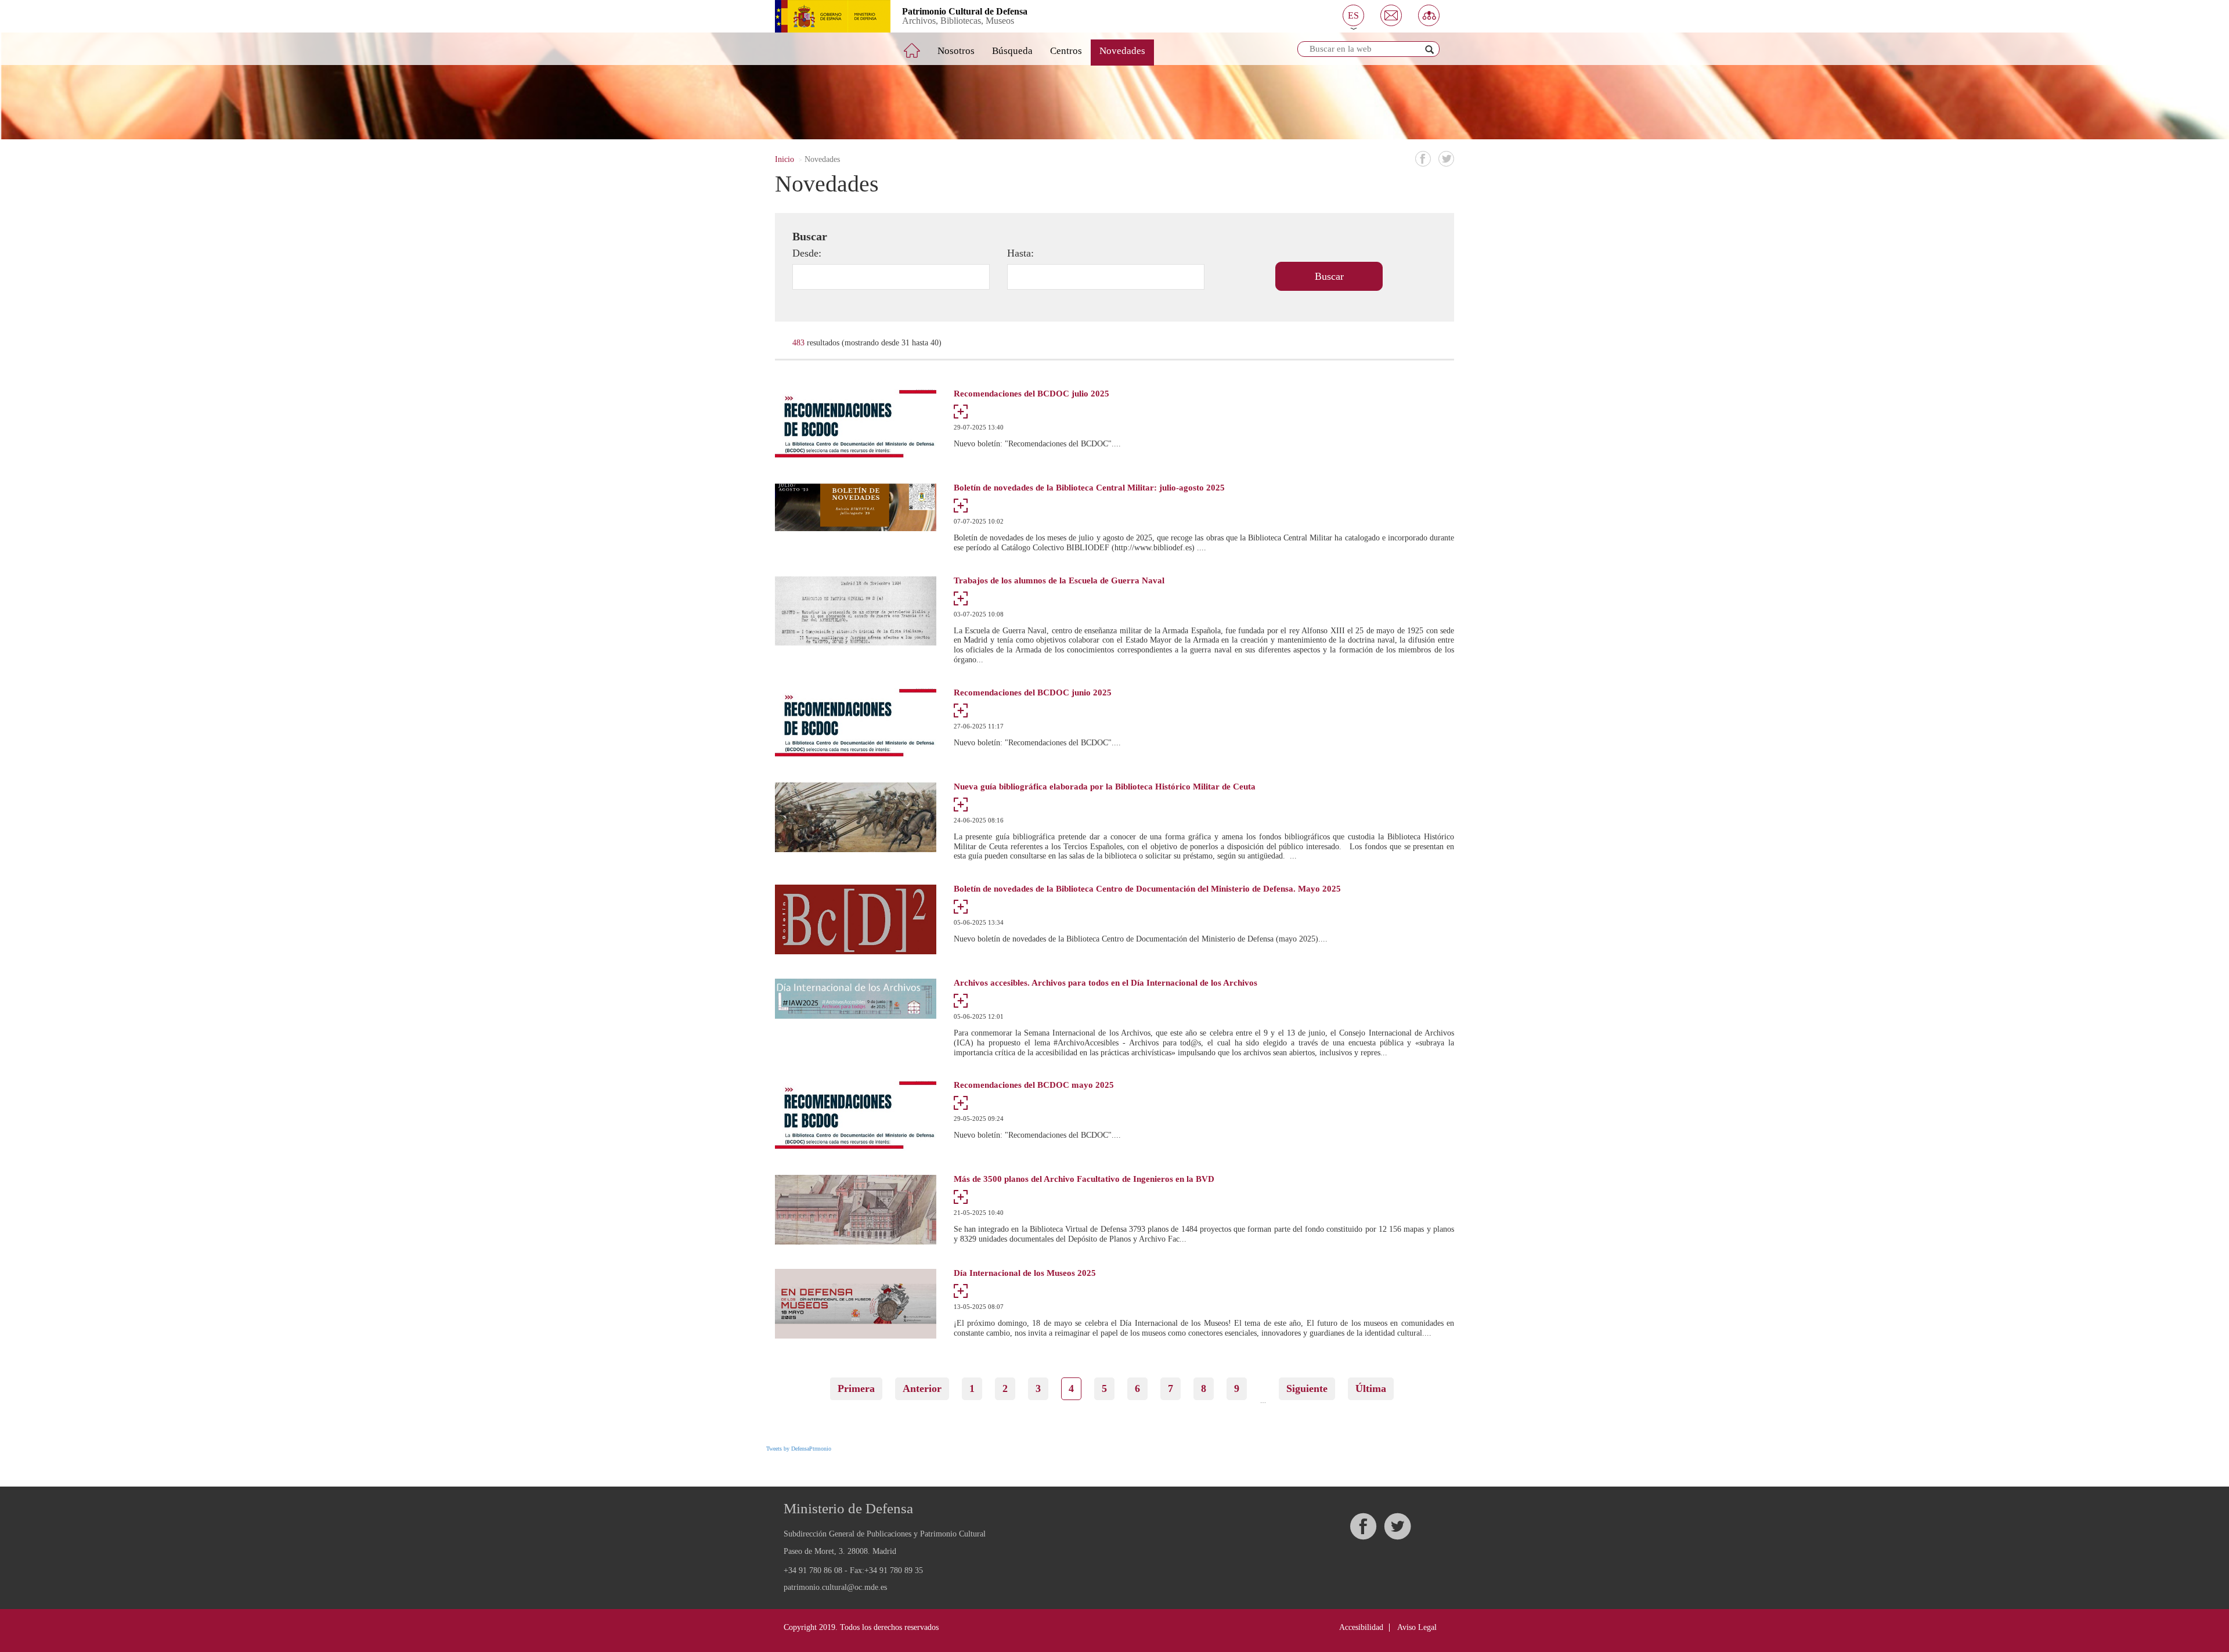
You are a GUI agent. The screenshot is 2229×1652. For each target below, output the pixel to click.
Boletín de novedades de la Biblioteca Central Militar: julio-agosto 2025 (1089, 488)
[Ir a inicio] (920, 46)
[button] (1353, 15)
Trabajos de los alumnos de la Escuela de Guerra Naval (1059, 581)
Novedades (1122, 51)
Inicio (785, 159)
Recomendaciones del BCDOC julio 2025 (1031, 394)
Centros (1066, 51)
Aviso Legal (1417, 1627)
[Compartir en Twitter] (1446, 159)
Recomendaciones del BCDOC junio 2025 (1033, 693)
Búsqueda (1012, 51)
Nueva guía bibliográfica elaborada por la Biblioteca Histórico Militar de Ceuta (1105, 787)
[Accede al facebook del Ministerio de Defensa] (1363, 1526)
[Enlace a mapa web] (1429, 15)
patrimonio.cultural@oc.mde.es (835, 1588)
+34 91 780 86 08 (813, 1570)
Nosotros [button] (956, 51)
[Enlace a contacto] (1391, 15)
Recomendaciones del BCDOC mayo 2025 (1034, 1085)
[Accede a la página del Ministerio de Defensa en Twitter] (1397, 1526)
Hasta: (1020, 253)
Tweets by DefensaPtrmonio (799, 1449)
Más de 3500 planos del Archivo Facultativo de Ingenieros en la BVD (1084, 1179)
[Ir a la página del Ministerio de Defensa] (824, 16)
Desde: (807, 253)
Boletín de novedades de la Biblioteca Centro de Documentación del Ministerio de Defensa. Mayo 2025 (1147, 889)
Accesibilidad (1361, 1627)
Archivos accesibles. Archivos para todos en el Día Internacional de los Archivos (1106, 983)
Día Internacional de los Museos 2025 (1025, 1273)
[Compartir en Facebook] (1423, 159)
